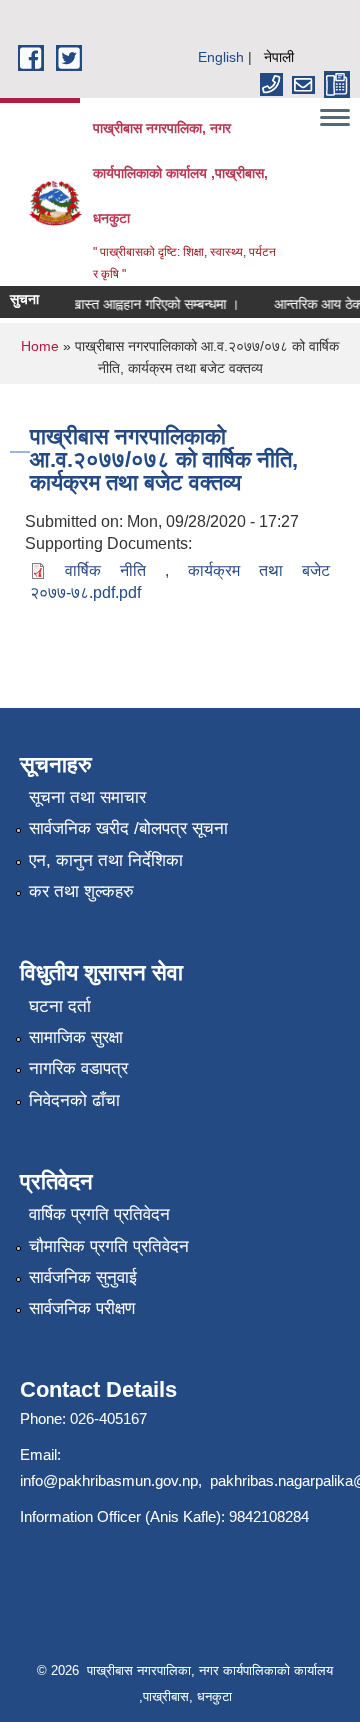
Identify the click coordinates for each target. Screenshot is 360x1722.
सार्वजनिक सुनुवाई (83, 1277)
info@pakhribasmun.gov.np (109, 1480)
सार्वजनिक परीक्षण (82, 1308)
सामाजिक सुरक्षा (76, 1037)
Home (40, 346)
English (221, 57)
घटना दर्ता (60, 1006)
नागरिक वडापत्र (78, 1068)
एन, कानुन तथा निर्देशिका (106, 860)
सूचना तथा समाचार (87, 797)
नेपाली (279, 57)
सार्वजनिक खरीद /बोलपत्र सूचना (128, 828)
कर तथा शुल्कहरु (81, 891)
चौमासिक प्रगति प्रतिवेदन (109, 1246)
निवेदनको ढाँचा (74, 1100)
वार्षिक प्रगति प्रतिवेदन (99, 1214)
